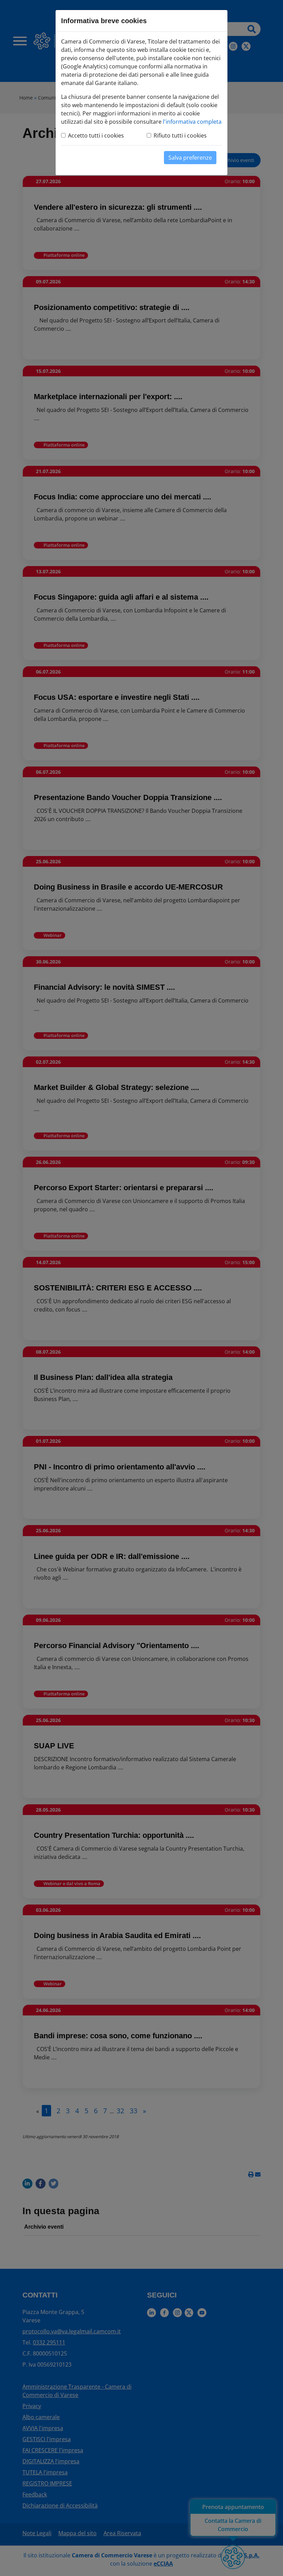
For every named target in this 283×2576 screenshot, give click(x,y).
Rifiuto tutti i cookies (180, 135)
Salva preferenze (190, 158)
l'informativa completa (192, 122)
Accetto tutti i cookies (96, 135)
